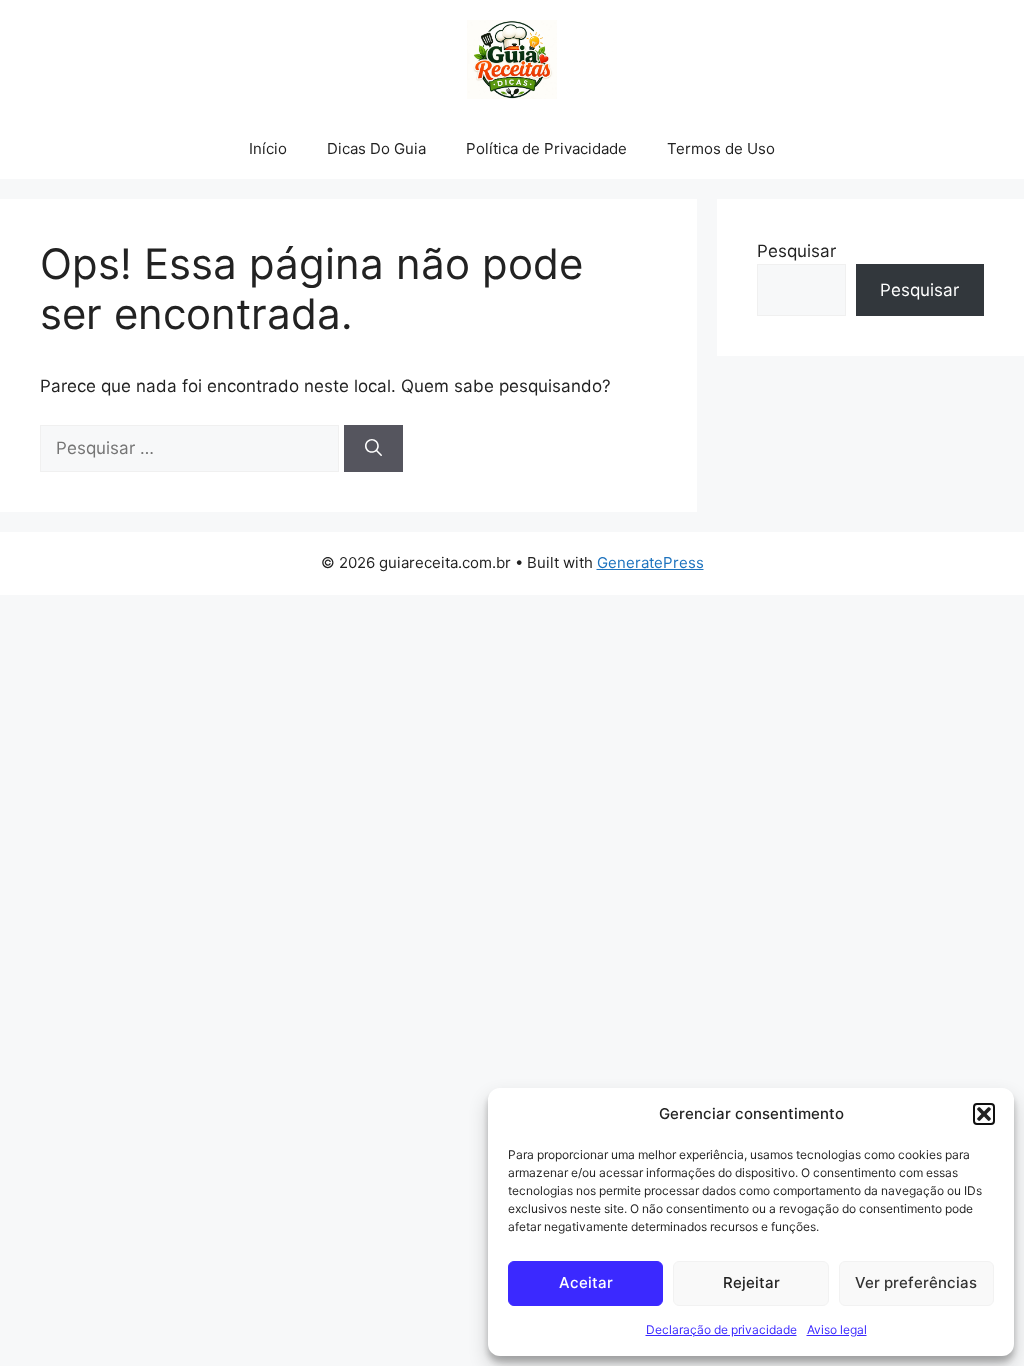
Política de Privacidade (546, 148)
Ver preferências (916, 1282)
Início (268, 148)
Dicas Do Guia (376, 148)
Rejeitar (751, 1282)
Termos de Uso (721, 148)
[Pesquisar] (373, 449)
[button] (984, 1114)
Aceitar (586, 1282)
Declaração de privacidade (721, 1329)
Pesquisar (796, 251)
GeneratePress (650, 562)
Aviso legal (837, 1329)
